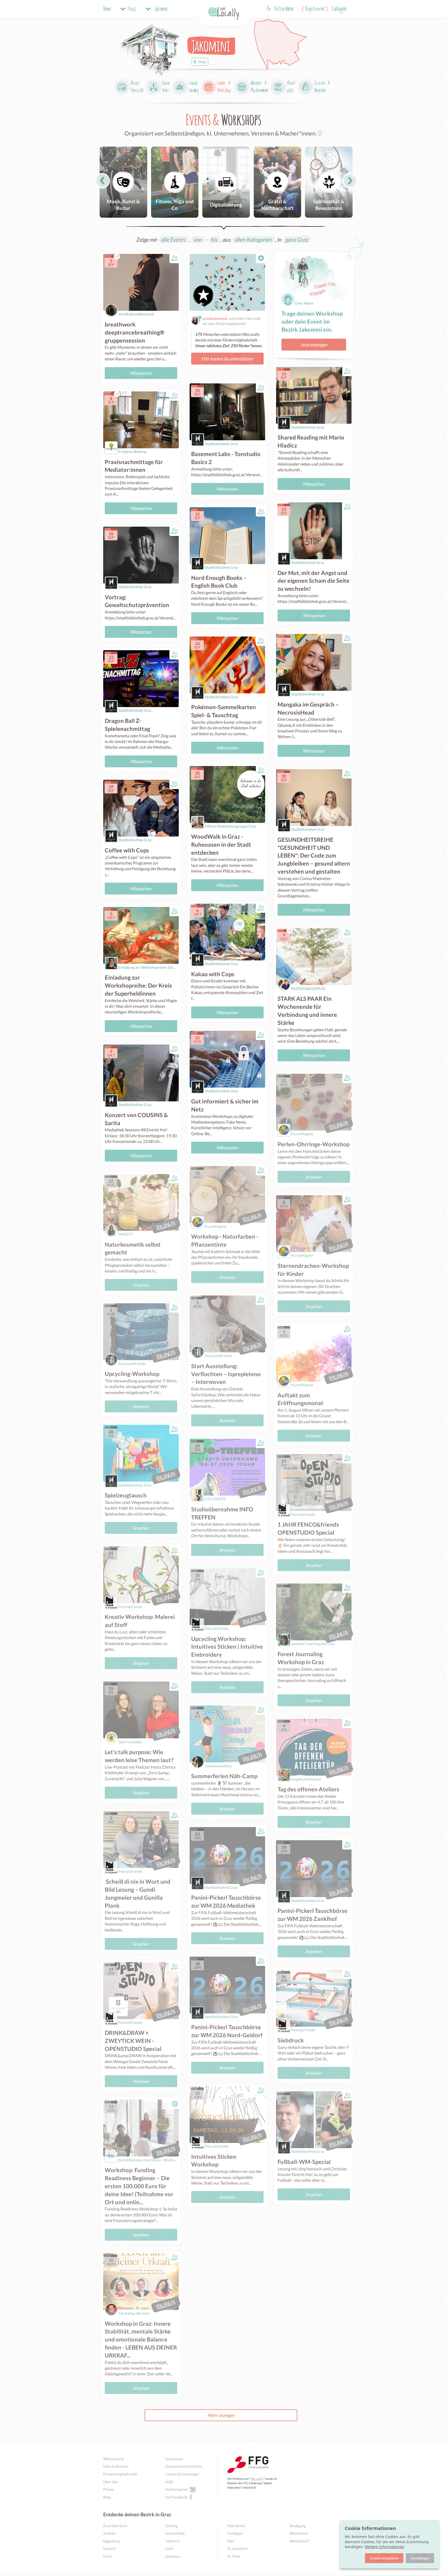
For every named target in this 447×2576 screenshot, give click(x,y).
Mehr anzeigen (221, 2415)
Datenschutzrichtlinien (184, 2466)
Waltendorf (299, 2533)
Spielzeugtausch (126, 1495)
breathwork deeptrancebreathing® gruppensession (135, 332)
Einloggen (339, 9)
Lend (169, 2548)
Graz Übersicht (115, 2526)
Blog (107, 2497)
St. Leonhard (237, 2548)
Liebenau (173, 2556)
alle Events (174, 240)
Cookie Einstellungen (182, 2474)
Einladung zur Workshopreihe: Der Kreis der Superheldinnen (138, 985)
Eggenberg (112, 2541)
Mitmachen (141, 373)
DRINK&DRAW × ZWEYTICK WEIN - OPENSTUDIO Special (133, 2041)
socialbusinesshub (215, 318)
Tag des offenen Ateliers (308, 1789)
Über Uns (111, 2482)
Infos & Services (116, 2466)
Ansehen (314, 1177)
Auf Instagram (177, 2489)
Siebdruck (291, 2040)
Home (107, 9)
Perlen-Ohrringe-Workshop (314, 1144)
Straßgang (298, 2526)
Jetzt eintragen (314, 345)
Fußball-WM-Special (304, 2162)
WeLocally (257, 2479)
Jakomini (173, 2541)
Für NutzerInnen (280, 9)
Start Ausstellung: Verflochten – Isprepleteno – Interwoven (226, 1374)
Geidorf (109, 2548)
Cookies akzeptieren (384, 2558)
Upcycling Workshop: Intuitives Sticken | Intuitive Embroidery (227, 1647)
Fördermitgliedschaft (120, 2474)
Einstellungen (420, 2558)
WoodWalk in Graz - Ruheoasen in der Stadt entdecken (221, 844)
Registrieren (315, 9)
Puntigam (235, 2533)
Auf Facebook (176, 2497)
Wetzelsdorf (299, 2541)
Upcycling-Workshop (132, 1374)
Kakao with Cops (213, 974)
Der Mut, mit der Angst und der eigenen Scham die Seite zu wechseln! (314, 581)
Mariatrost (236, 2526)
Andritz (109, 2533)
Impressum (174, 2459)
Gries (107, 2556)
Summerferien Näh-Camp (224, 1776)
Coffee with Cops (127, 850)
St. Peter (234, 2556)
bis (214, 240)
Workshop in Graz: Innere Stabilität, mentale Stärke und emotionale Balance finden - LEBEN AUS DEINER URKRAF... (141, 2339)
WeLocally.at (113, 2459)
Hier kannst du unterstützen (227, 359)
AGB (169, 2482)
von (198, 240)
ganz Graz (297, 240)
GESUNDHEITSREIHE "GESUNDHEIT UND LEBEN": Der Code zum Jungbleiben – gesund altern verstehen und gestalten (314, 855)
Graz (202, 62)
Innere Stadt (175, 2533)
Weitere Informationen (385, 2547)
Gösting (172, 2526)
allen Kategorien (254, 240)
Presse (109, 2489)
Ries (231, 2541)
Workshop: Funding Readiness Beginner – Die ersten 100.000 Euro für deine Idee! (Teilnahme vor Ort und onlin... (139, 2186)
